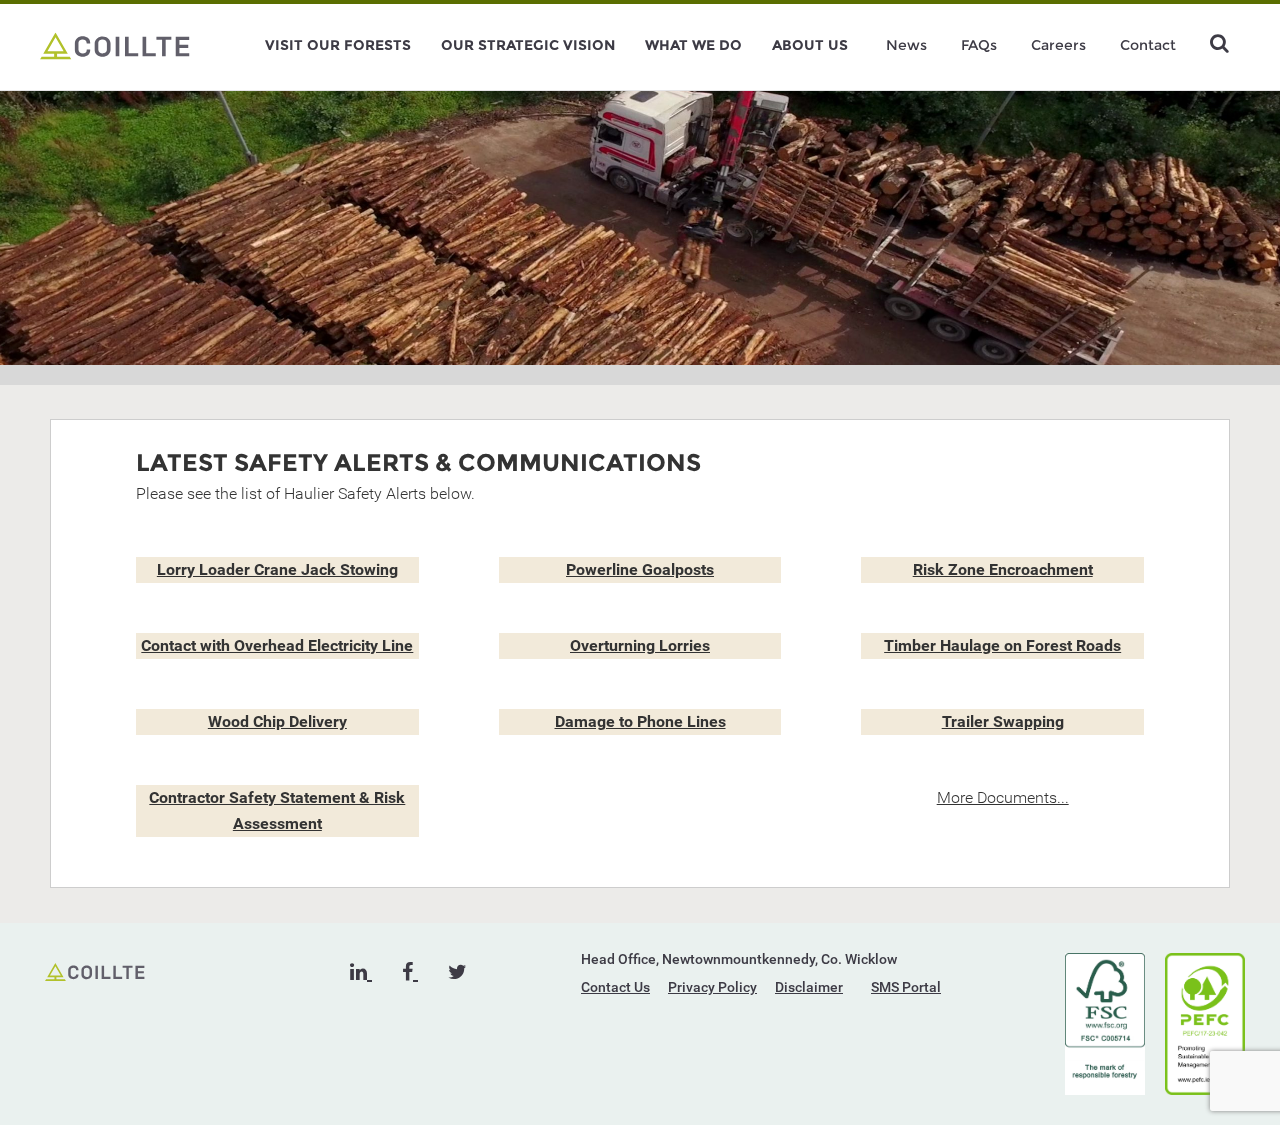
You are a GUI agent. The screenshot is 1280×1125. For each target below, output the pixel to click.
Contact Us (615, 987)
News (906, 45)
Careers (1058, 45)
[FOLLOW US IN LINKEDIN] (361, 972)
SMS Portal (906, 987)
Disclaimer (809, 987)
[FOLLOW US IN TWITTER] (457, 972)
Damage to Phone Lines (640, 721)
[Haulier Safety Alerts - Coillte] (115, 45)
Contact (1148, 45)
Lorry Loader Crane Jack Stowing (277, 569)
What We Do (693, 45)
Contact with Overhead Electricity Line (277, 645)
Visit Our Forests (338, 45)
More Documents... (1003, 797)
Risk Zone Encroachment (1003, 569)
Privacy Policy (712, 987)
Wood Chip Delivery (277, 721)
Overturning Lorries (640, 645)
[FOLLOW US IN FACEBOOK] (410, 972)
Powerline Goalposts (640, 569)
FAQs (979, 45)
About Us (810, 45)
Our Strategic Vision (528, 45)
